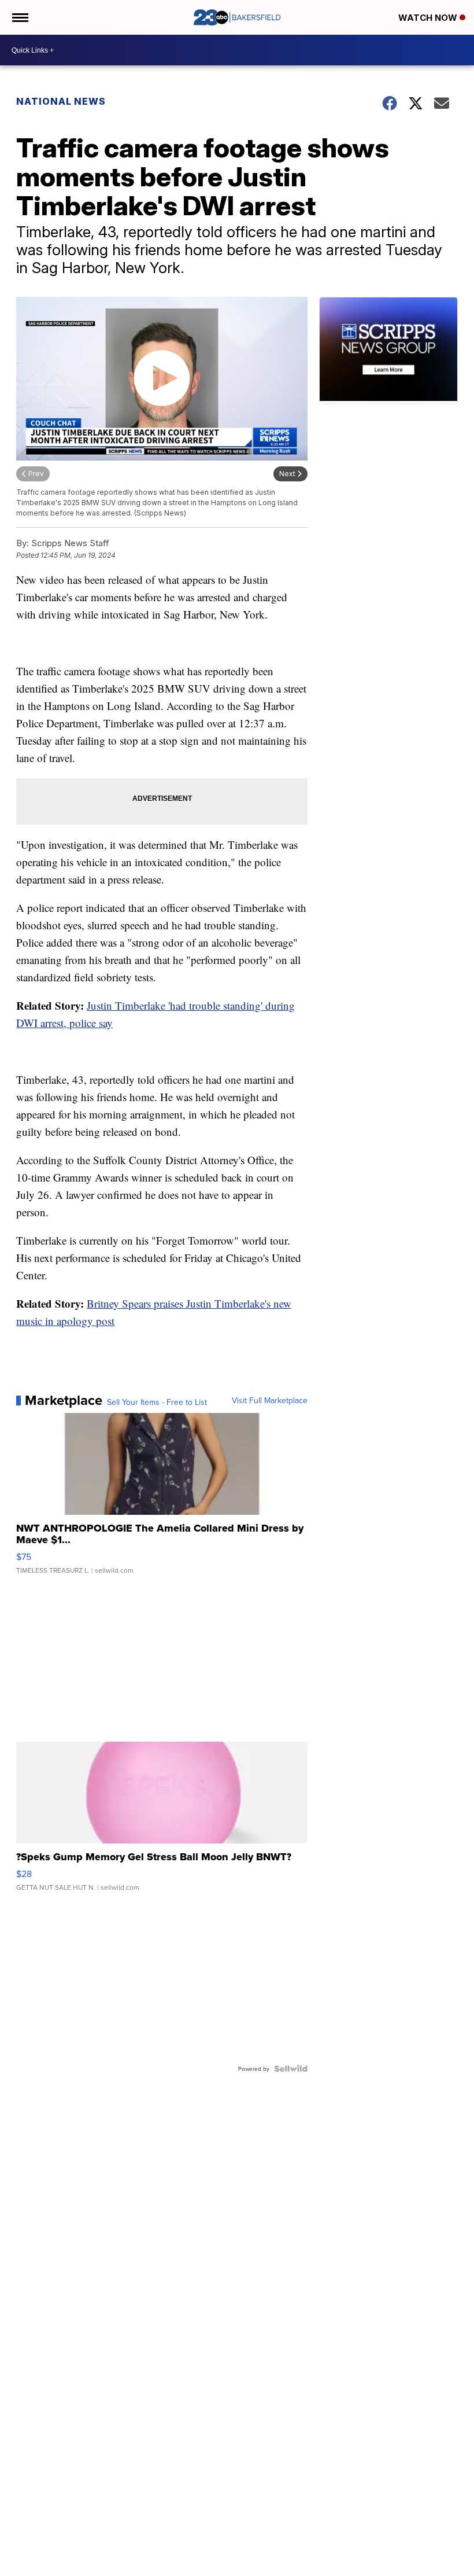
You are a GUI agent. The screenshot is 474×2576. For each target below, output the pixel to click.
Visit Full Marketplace (270, 1400)
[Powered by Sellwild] (291, 2069)
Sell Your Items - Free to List (157, 1402)
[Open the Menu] (19, 17)
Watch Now (429, 18)
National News (61, 101)
